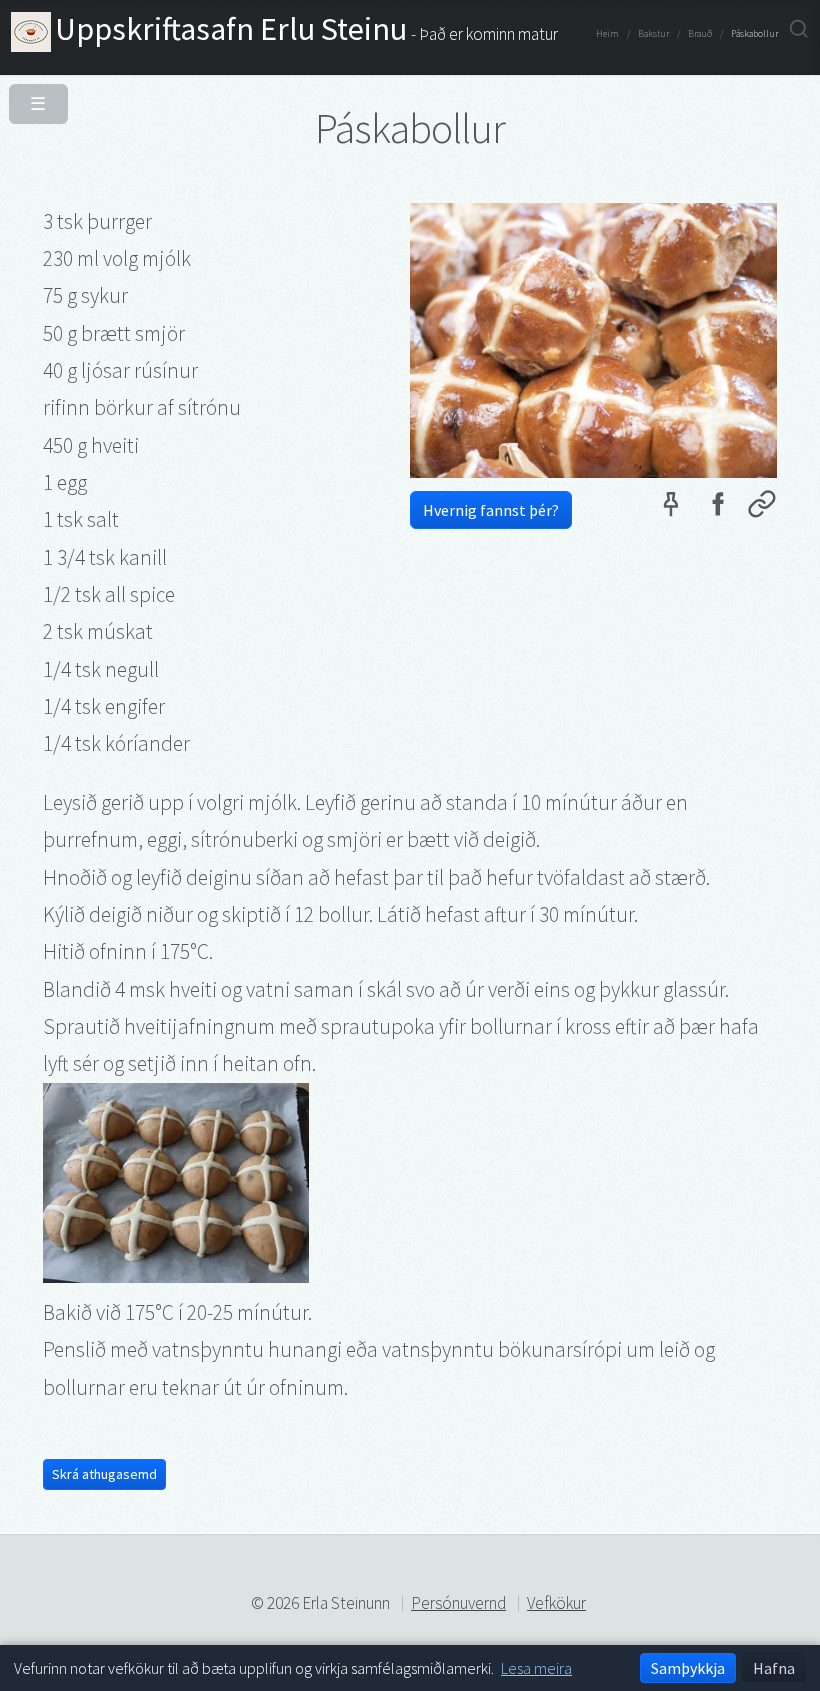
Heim (607, 34)
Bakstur (653, 34)
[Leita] (798, 29)
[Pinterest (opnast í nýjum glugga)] (671, 508)
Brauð (700, 34)
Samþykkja (688, 1668)
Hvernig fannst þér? (491, 510)
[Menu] (34, 99)
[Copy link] (762, 508)
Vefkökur (556, 1603)
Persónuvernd (458, 1603)
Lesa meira (536, 1668)
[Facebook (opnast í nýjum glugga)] (717, 508)
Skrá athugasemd (104, 1474)
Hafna (774, 1668)
